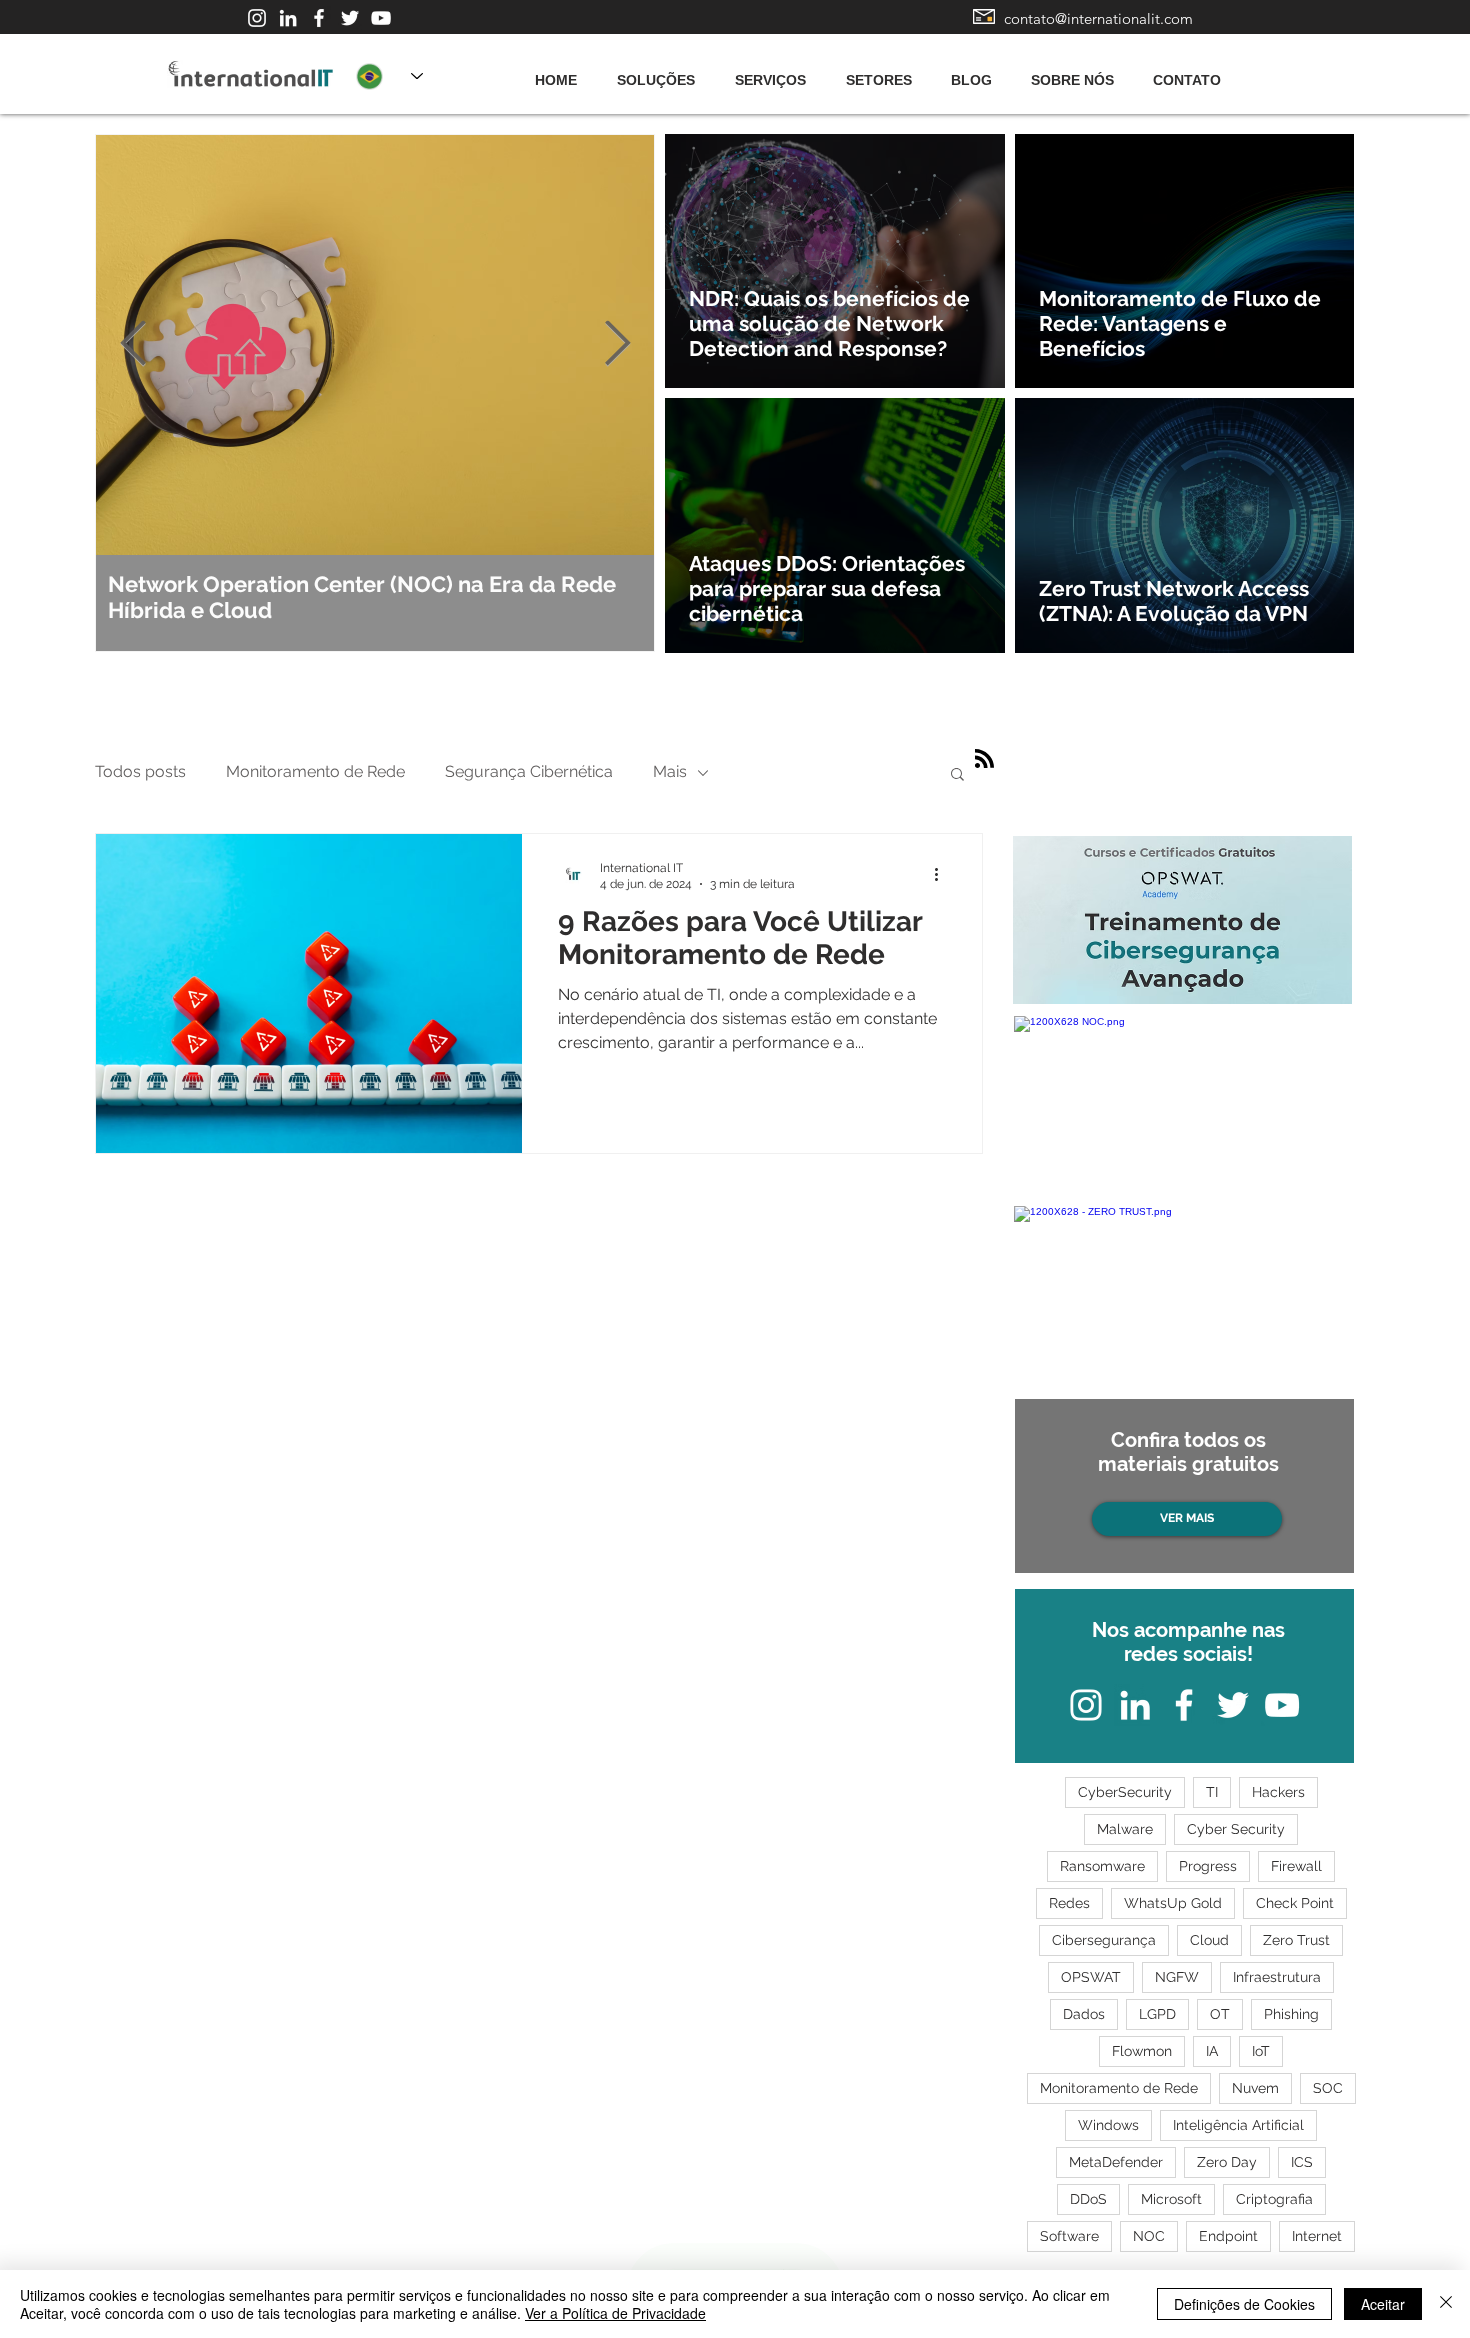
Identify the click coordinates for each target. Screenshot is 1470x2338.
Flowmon (1142, 2051)
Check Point (1295, 1903)
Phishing (1291, 2014)
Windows (1108, 2125)
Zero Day (1227, 2162)
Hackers (1278, 1792)
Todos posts (140, 771)
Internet (1317, 2236)
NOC (1149, 2236)
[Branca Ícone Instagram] (257, 18)
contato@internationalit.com (1098, 18)
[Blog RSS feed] (984, 759)
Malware (1125, 1829)
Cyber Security (1236, 1829)
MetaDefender (1116, 2162)
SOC (1328, 2088)
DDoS (1088, 2199)
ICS (1302, 2162)
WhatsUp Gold (1173, 1903)
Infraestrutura (1277, 1977)
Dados (1084, 2014)
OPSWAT (1091, 1977)
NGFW (1177, 1977)
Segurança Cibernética (529, 771)
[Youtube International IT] (381, 18)
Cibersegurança (1104, 1940)
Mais (670, 771)
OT (1220, 2014)
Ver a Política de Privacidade (615, 2313)
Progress (1208, 1866)
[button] (957, 775)
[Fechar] (1446, 2304)
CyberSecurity (1125, 1792)
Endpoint (1228, 2236)
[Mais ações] (943, 875)
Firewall (1296, 1866)
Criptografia (1274, 2199)
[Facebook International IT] (319, 18)
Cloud (1209, 1940)
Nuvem (1255, 2088)
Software (1069, 2236)
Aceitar (1383, 2304)
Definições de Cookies (1244, 2304)
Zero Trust (1296, 1940)
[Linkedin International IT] (288, 18)
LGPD (1157, 2014)
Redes (1069, 1903)
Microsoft (1171, 2199)
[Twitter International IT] (350, 18)
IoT (1261, 2051)
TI (1212, 1792)
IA (1212, 2051)
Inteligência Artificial (1238, 2125)
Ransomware (1102, 1866)
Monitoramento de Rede (315, 771)
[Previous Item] (133, 344)
